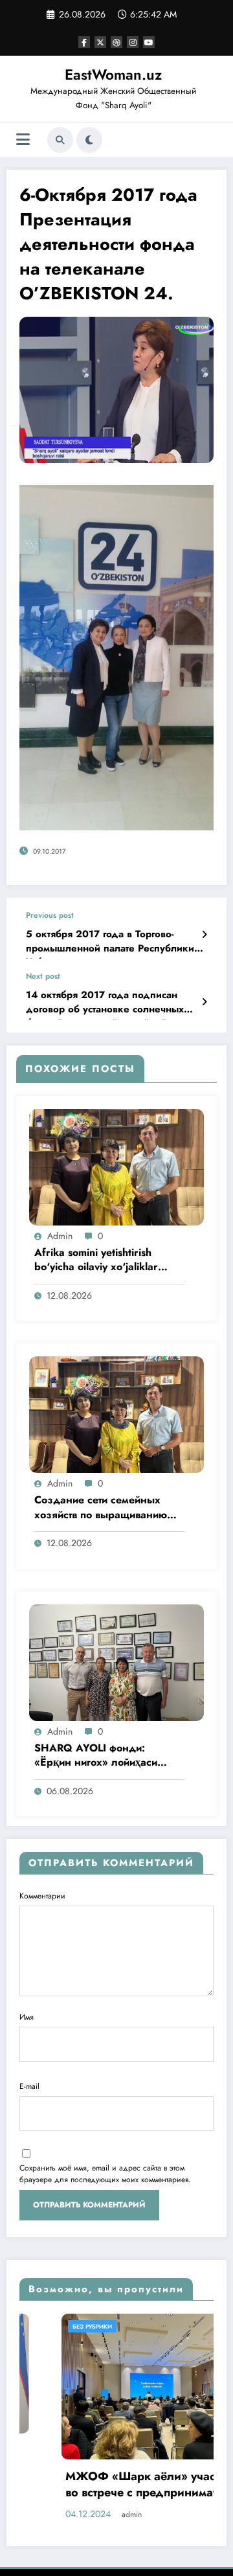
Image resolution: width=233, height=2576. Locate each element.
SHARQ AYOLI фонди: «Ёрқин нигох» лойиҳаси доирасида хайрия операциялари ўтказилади (100, 1756)
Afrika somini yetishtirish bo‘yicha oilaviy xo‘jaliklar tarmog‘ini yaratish (96, 1261)
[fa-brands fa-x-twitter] (100, 42)
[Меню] (23, 140)
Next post (43, 976)
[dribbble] (116, 42)
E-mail (29, 2086)
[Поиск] (60, 140)
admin (60, 1236)
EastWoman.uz (113, 74)
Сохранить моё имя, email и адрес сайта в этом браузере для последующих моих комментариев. (105, 2174)
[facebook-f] (84, 42)
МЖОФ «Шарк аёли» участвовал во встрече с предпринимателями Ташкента (116, 2486)
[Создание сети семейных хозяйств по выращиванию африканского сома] (116, 1414)
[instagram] (133, 42)
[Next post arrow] (204, 1002)
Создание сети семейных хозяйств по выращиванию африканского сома (101, 1508)
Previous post (50, 915)
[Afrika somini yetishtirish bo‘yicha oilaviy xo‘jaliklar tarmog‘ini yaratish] (116, 1167)
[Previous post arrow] (204, 935)
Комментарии (42, 1896)
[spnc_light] (89, 140)
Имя (27, 2017)
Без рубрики (50, 2326)
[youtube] (149, 42)
